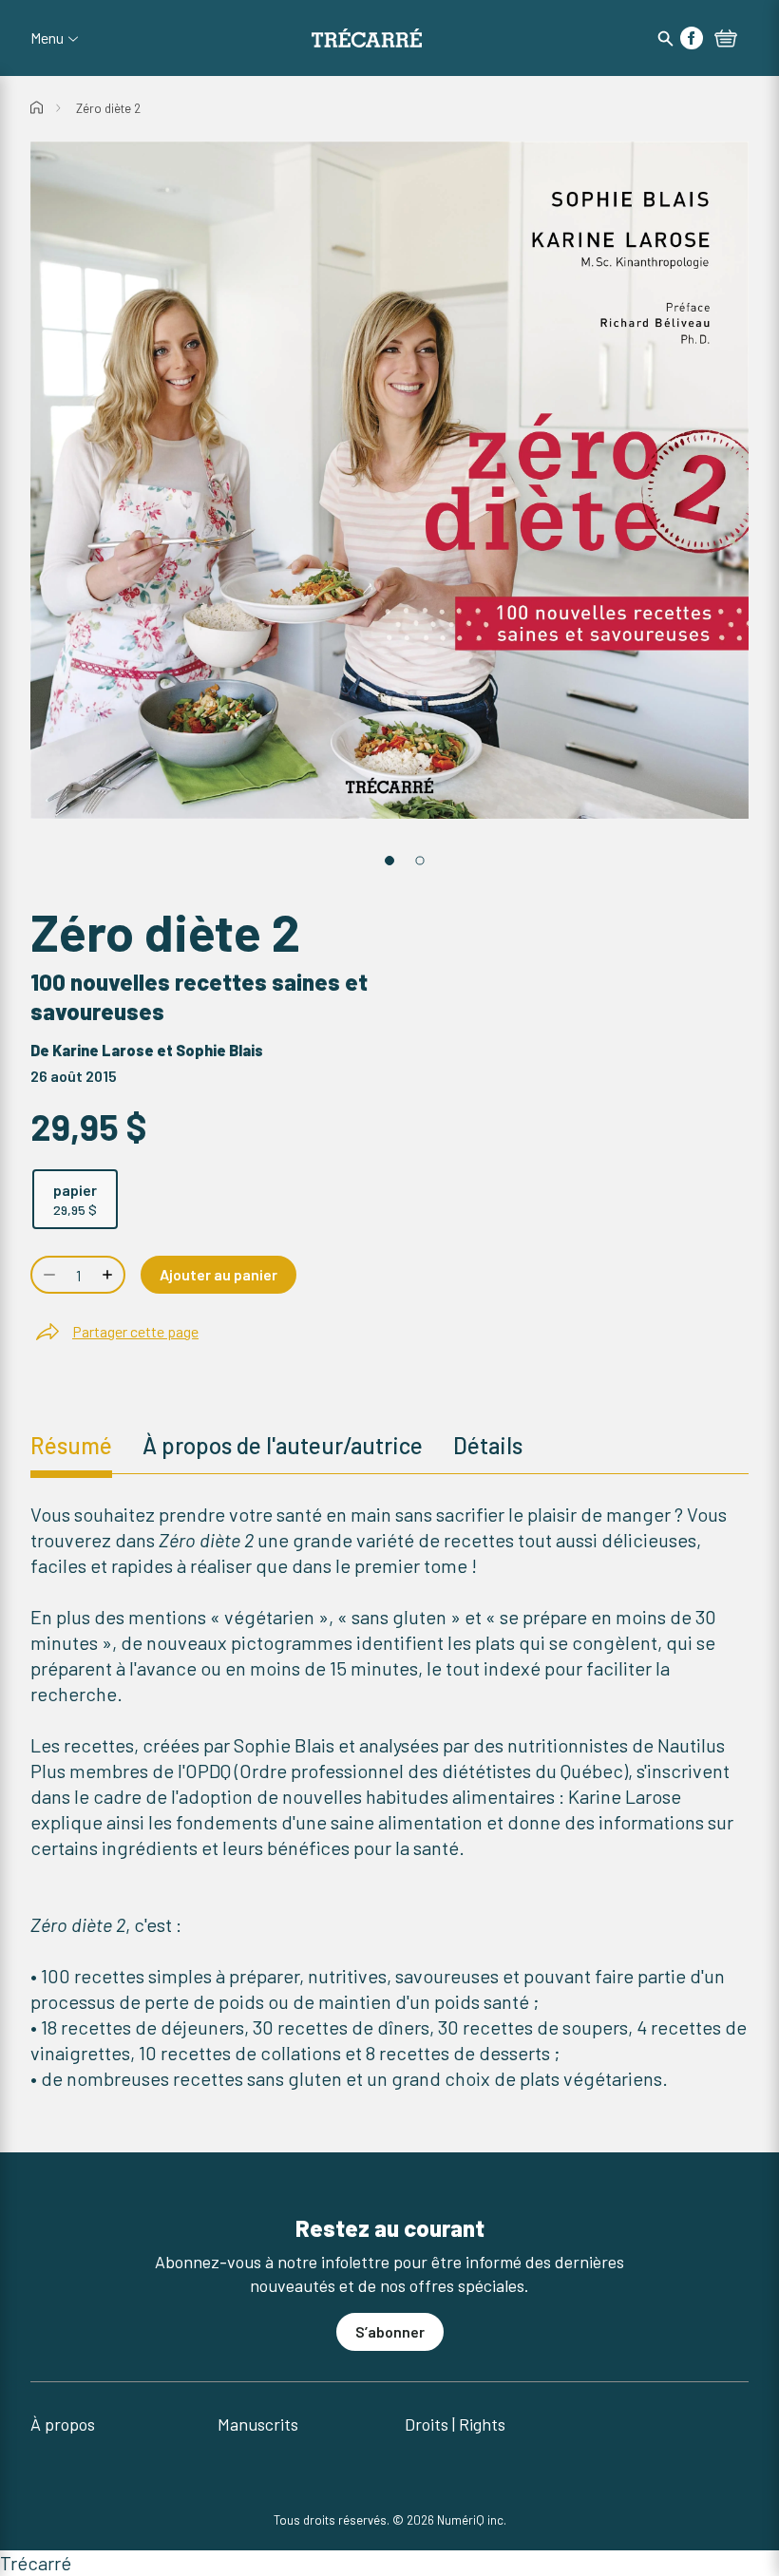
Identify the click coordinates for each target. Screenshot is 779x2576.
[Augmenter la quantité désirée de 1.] (109, 1275)
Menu (47, 38)
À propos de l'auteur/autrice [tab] (283, 1445)
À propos (63, 2424)
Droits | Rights (455, 2424)
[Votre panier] (726, 40)
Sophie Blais (219, 1050)
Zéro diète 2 (108, 108)
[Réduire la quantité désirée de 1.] (47, 1275)
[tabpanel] (389, 1797)
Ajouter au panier (218, 1274)
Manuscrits (258, 2424)
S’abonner (390, 2331)
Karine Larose (103, 1050)
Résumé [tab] (71, 1445)
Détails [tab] (488, 1445)
